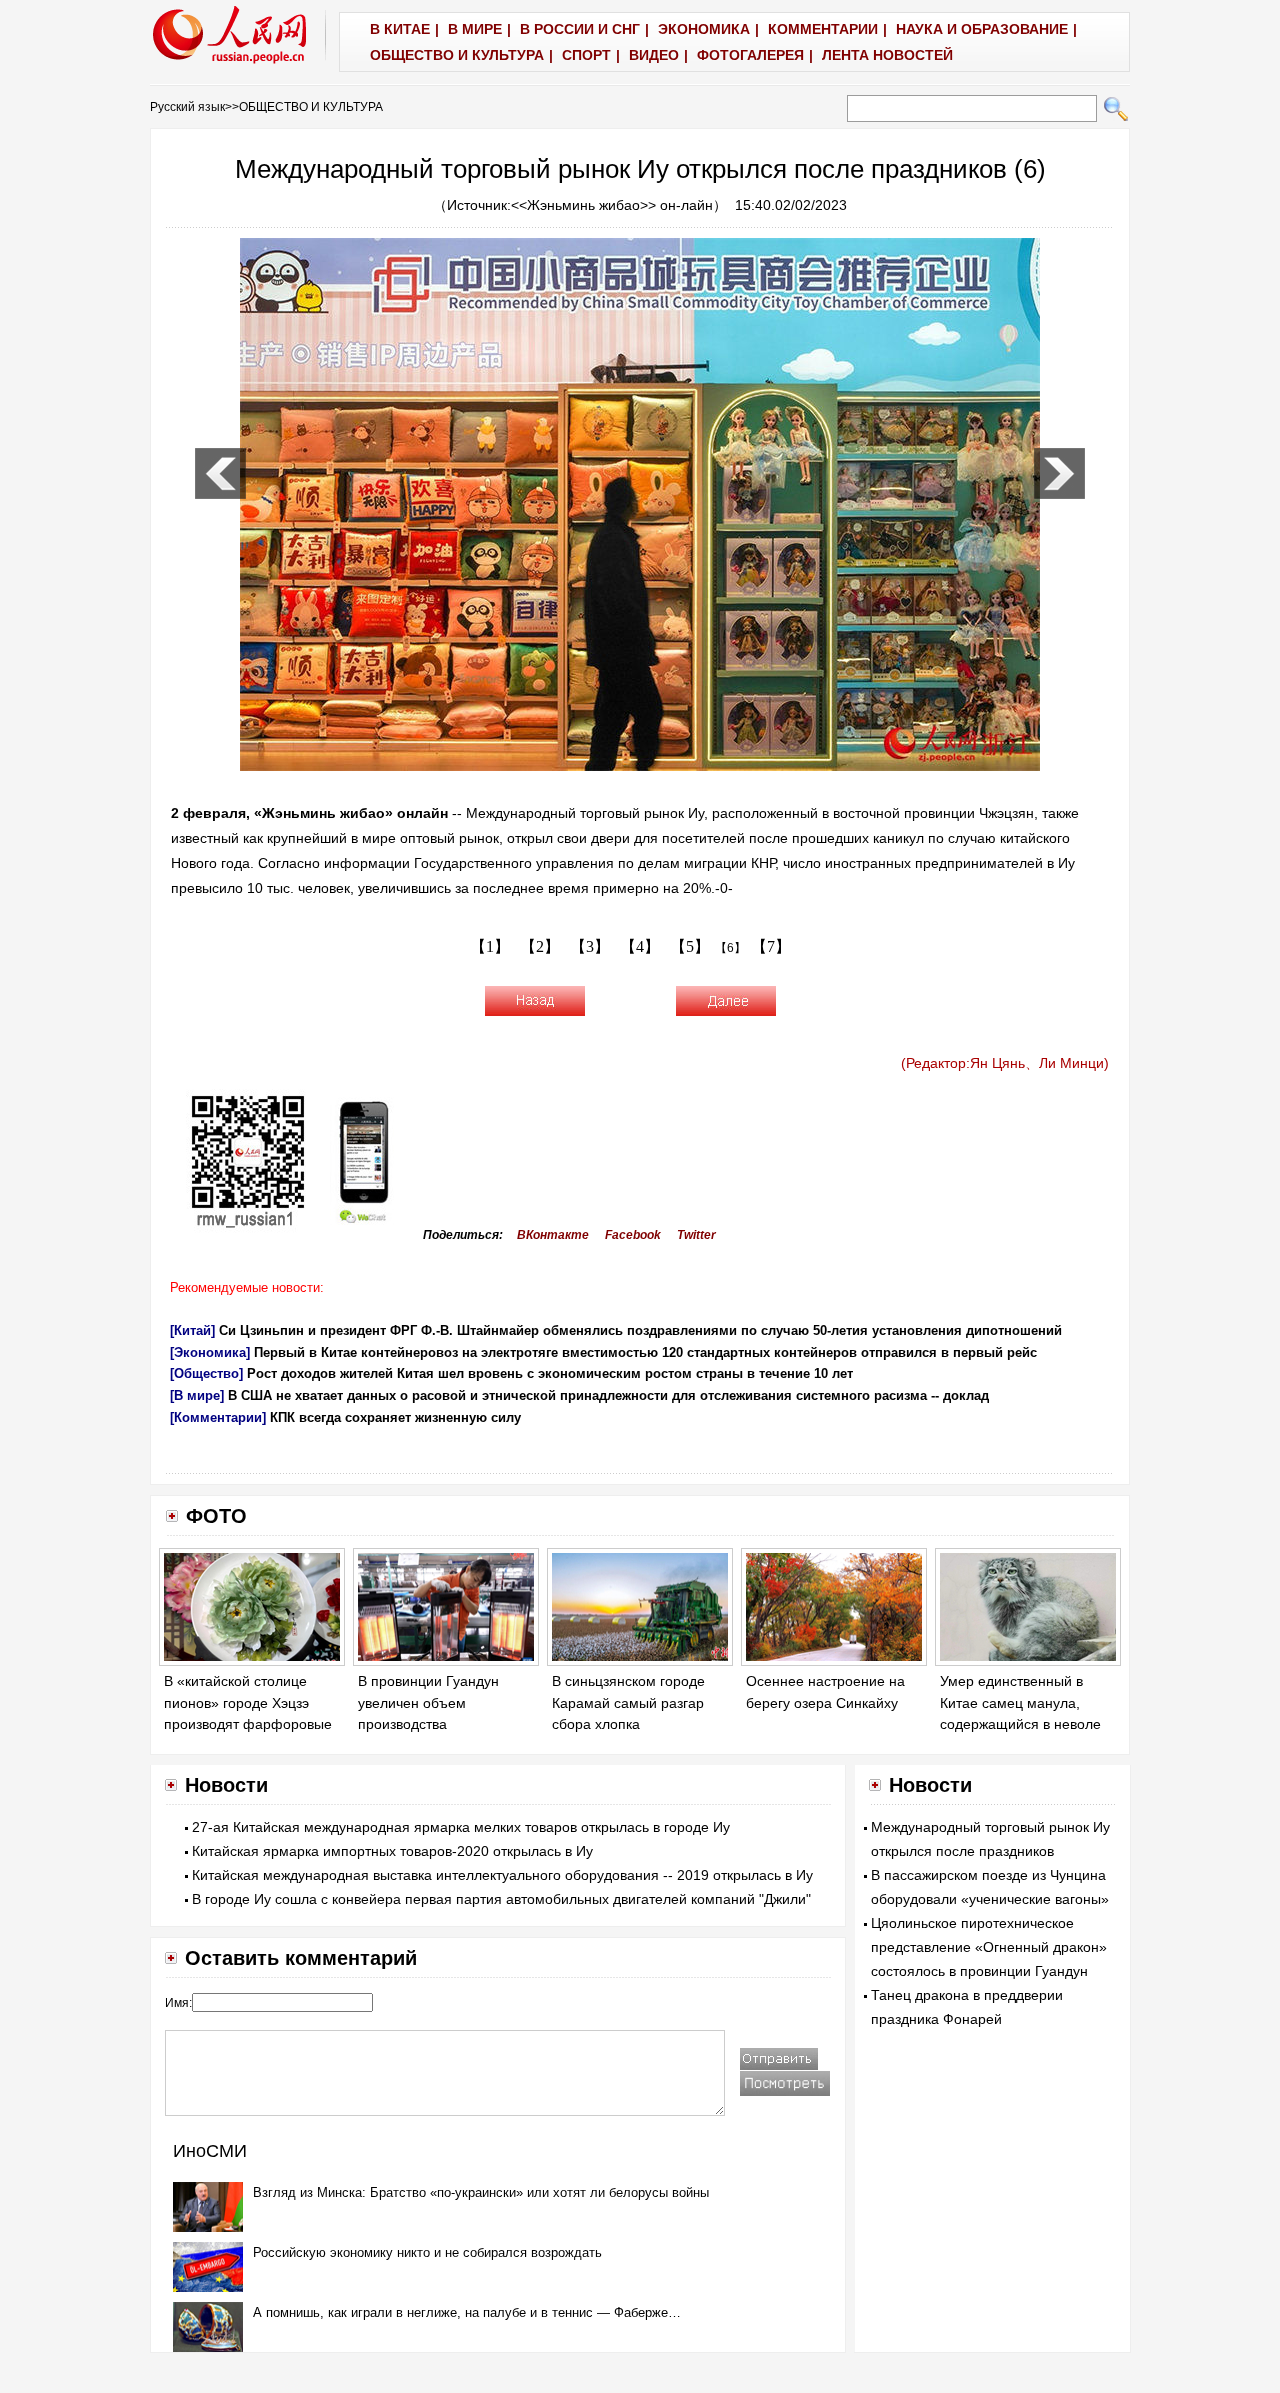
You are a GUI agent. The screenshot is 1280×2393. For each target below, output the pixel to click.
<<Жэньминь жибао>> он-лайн (612, 205)
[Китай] (192, 1330)
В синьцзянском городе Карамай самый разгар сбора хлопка (628, 1702)
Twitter (696, 1235)
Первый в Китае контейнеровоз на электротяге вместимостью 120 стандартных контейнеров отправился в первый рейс (645, 1352)
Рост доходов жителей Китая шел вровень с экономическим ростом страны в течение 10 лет (550, 1373)
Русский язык (187, 107)
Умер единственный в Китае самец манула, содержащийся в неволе (1020, 1702)
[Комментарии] (218, 1417)
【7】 (771, 946)
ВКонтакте (553, 1235)
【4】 (640, 946)
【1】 (490, 946)
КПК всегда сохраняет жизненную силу (395, 1417)
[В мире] (197, 1395)
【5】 (690, 946)
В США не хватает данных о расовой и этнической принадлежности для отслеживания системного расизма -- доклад (608, 1395)
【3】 (590, 946)
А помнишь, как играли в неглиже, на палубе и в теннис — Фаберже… (467, 2312)
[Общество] (206, 1373)
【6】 (730, 948)
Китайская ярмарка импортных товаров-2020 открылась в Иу (392, 1851)
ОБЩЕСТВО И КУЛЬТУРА (311, 107)
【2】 (540, 946)
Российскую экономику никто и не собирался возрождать (427, 2252)
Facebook (633, 1235)
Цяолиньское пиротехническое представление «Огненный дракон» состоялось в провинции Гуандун (989, 1947)
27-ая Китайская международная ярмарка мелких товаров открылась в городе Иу (461, 1827)
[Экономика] (210, 1352)
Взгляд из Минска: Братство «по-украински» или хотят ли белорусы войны (481, 2192)
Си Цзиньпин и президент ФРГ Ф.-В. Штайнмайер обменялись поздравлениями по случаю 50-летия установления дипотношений (640, 1330)
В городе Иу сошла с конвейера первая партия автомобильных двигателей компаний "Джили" (501, 1899)
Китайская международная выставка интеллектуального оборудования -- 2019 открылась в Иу (502, 1875)
